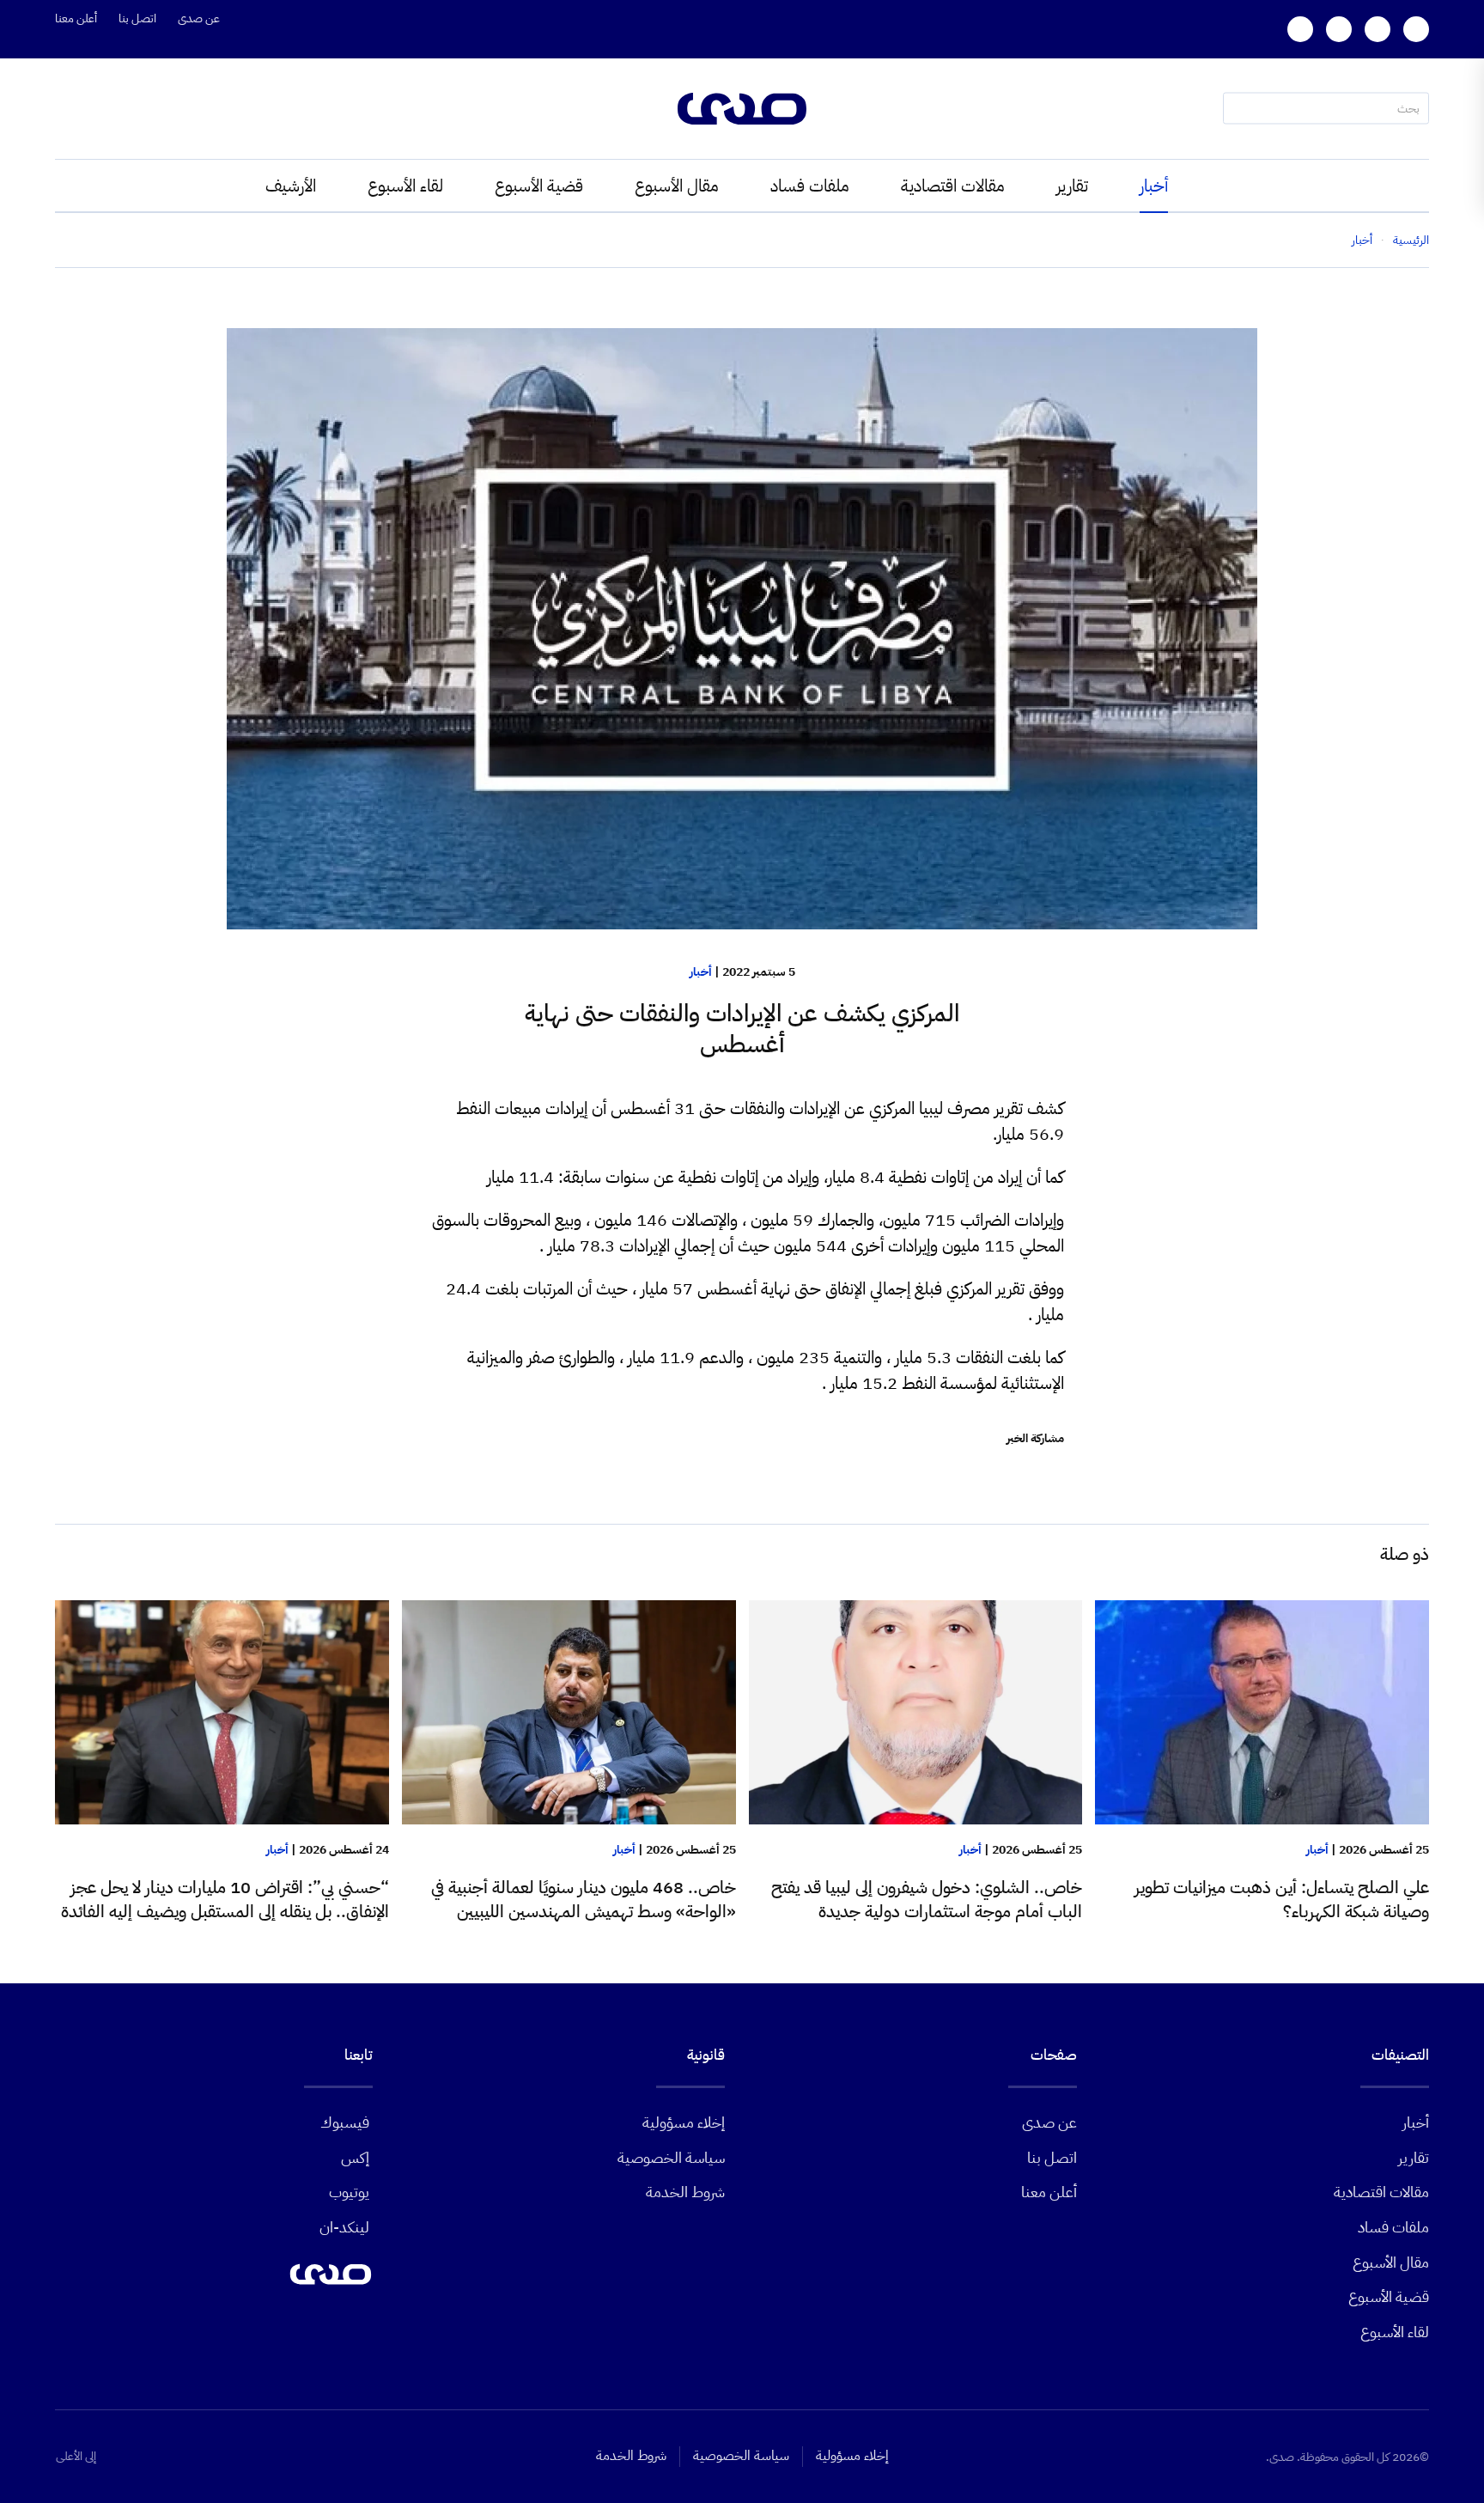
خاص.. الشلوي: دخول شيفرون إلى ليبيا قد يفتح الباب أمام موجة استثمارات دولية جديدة (927, 1899)
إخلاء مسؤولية (684, 2122)
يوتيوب (349, 2192)
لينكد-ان (344, 2227)
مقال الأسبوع (677, 186)
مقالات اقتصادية (953, 186)
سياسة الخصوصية (671, 2157)
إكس (355, 2157)
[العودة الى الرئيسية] (742, 109)
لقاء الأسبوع (405, 186)
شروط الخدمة (685, 2192)
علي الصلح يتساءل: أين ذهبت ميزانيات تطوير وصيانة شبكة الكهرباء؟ (1282, 1899)
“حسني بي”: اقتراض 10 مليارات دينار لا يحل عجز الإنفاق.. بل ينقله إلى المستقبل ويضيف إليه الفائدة (225, 1899)
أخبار (1154, 186)
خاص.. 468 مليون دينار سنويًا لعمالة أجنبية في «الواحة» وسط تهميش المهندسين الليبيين (584, 1899)
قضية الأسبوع (539, 186)
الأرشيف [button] (291, 186)
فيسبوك (345, 2122)
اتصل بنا (137, 18)
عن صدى (199, 18)
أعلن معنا (76, 18)
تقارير (1072, 186)
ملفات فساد (810, 186)
